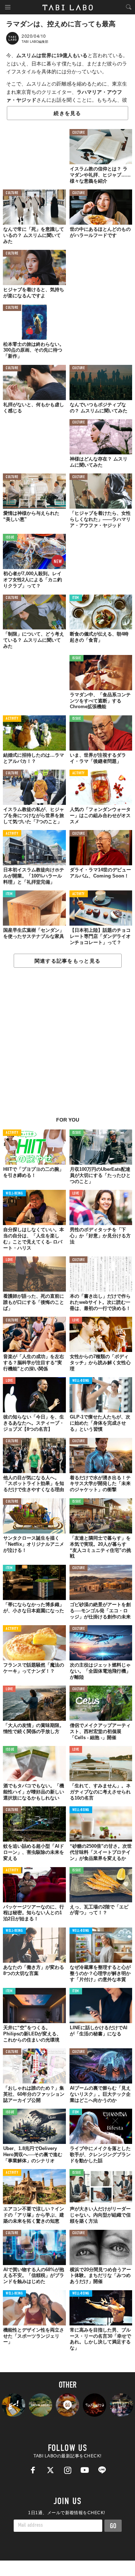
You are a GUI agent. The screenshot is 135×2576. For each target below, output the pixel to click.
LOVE (76, 1194)
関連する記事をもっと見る (67, 961)
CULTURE (79, 133)
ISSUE (10, 538)
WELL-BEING (14, 1194)
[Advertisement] (67, 1046)
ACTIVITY (12, 719)
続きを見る (67, 113)
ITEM (76, 598)
